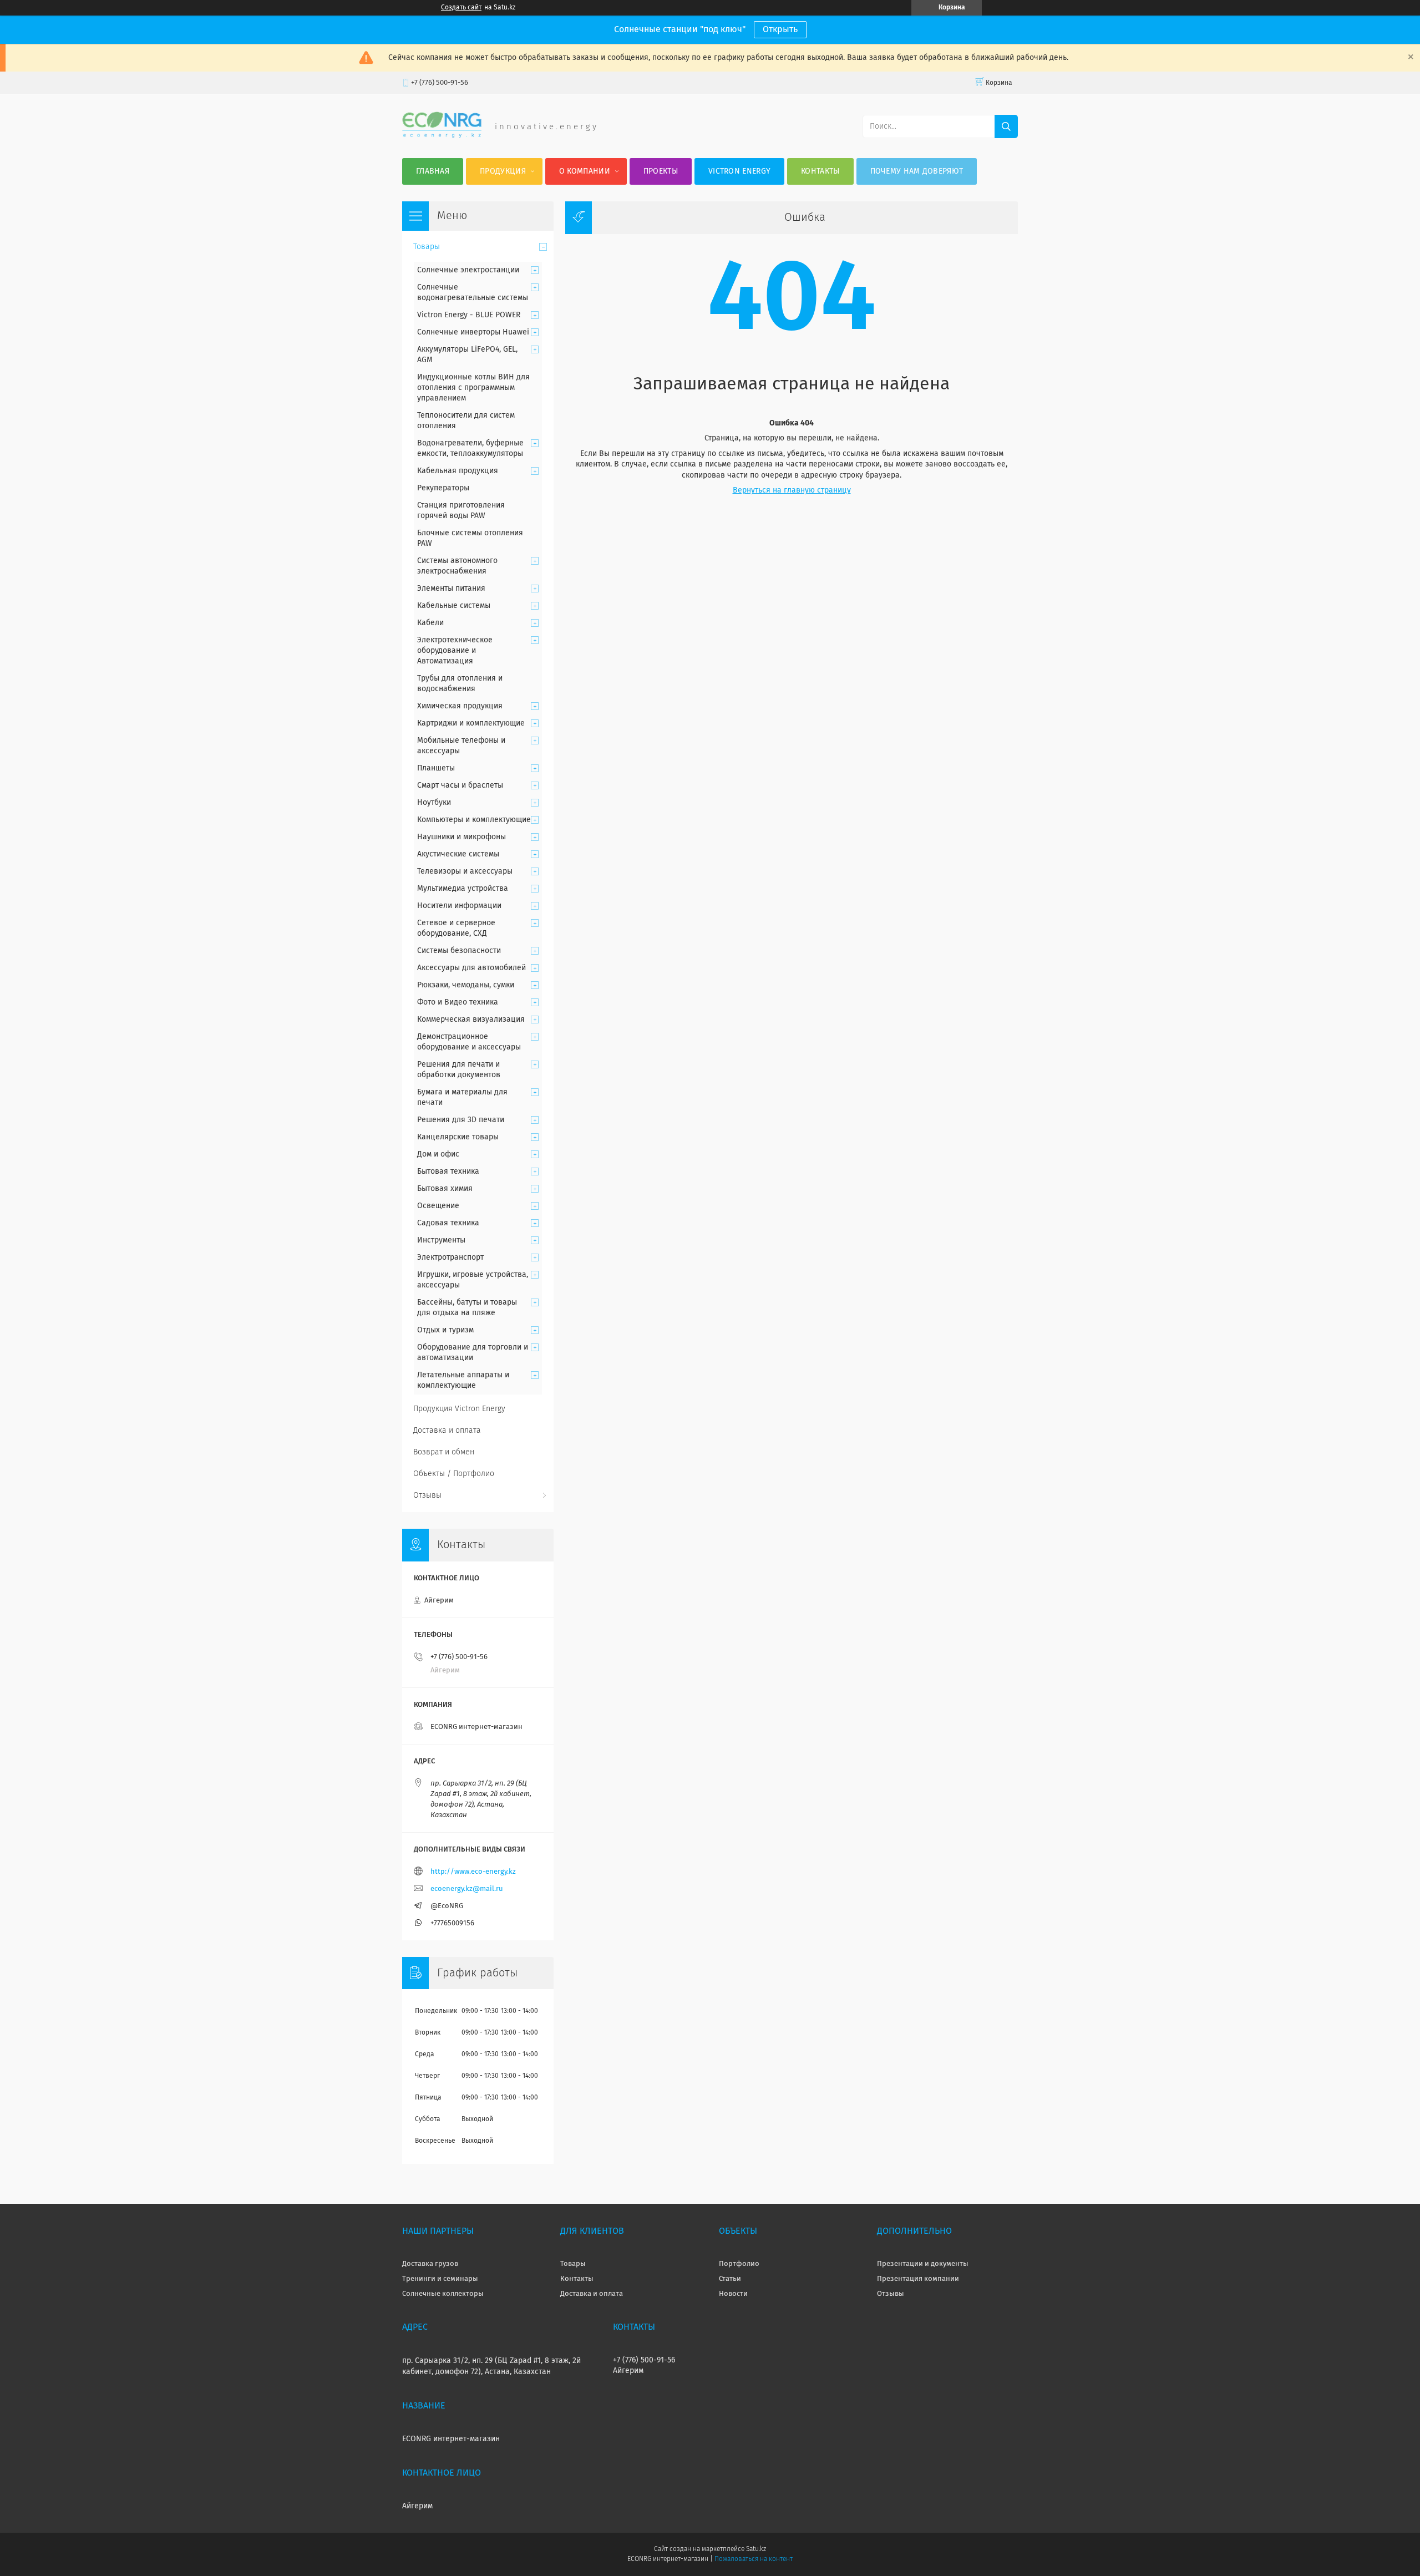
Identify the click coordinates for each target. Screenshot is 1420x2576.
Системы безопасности (459, 951)
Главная (433, 171)
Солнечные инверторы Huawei (473, 332)
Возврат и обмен (444, 1452)
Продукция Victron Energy (459, 1409)
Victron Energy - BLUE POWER (469, 315)
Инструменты (441, 1240)
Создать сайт (461, 8)
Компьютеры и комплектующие (474, 820)
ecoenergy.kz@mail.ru (467, 1889)
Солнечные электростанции (468, 270)
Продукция (503, 171)
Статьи (730, 2279)
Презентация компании (918, 2279)
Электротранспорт (450, 1257)
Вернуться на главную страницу (792, 490)
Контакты (820, 171)
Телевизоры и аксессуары (465, 871)
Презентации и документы (923, 2264)
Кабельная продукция (458, 471)
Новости (733, 2294)
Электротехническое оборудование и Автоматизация (455, 651)
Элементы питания (451, 589)
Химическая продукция (460, 706)
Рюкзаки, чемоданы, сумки (466, 985)
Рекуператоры (443, 488)
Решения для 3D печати (461, 1120)
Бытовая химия (445, 1189)
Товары (427, 247)
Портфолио (739, 2264)
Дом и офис (438, 1154)
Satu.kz (756, 2549)
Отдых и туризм (445, 1330)
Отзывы (427, 1495)
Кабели (430, 623)
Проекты (661, 171)
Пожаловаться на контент (754, 2559)
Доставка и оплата (447, 1431)
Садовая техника (448, 1223)
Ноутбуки (434, 803)
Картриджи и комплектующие (471, 723)
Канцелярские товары (458, 1137)
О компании (585, 171)
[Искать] (1006, 126)
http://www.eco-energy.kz (473, 1872)
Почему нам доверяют (917, 171)
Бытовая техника (448, 1172)
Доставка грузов (430, 2264)
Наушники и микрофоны (461, 837)
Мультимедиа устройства (463, 889)
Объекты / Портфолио (454, 1474)
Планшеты (436, 768)
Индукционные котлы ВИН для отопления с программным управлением (473, 388)
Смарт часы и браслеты (460, 785)
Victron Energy (739, 171)
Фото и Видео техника (458, 1002)
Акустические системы (458, 854)
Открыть (780, 29)
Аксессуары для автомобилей (471, 968)
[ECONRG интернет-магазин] (442, 136)
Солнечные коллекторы (443, 2294)
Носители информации (459, 906)
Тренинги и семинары (440, 2279)
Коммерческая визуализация (471, 1020)
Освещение (438, 1206)
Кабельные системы (454, 606)
